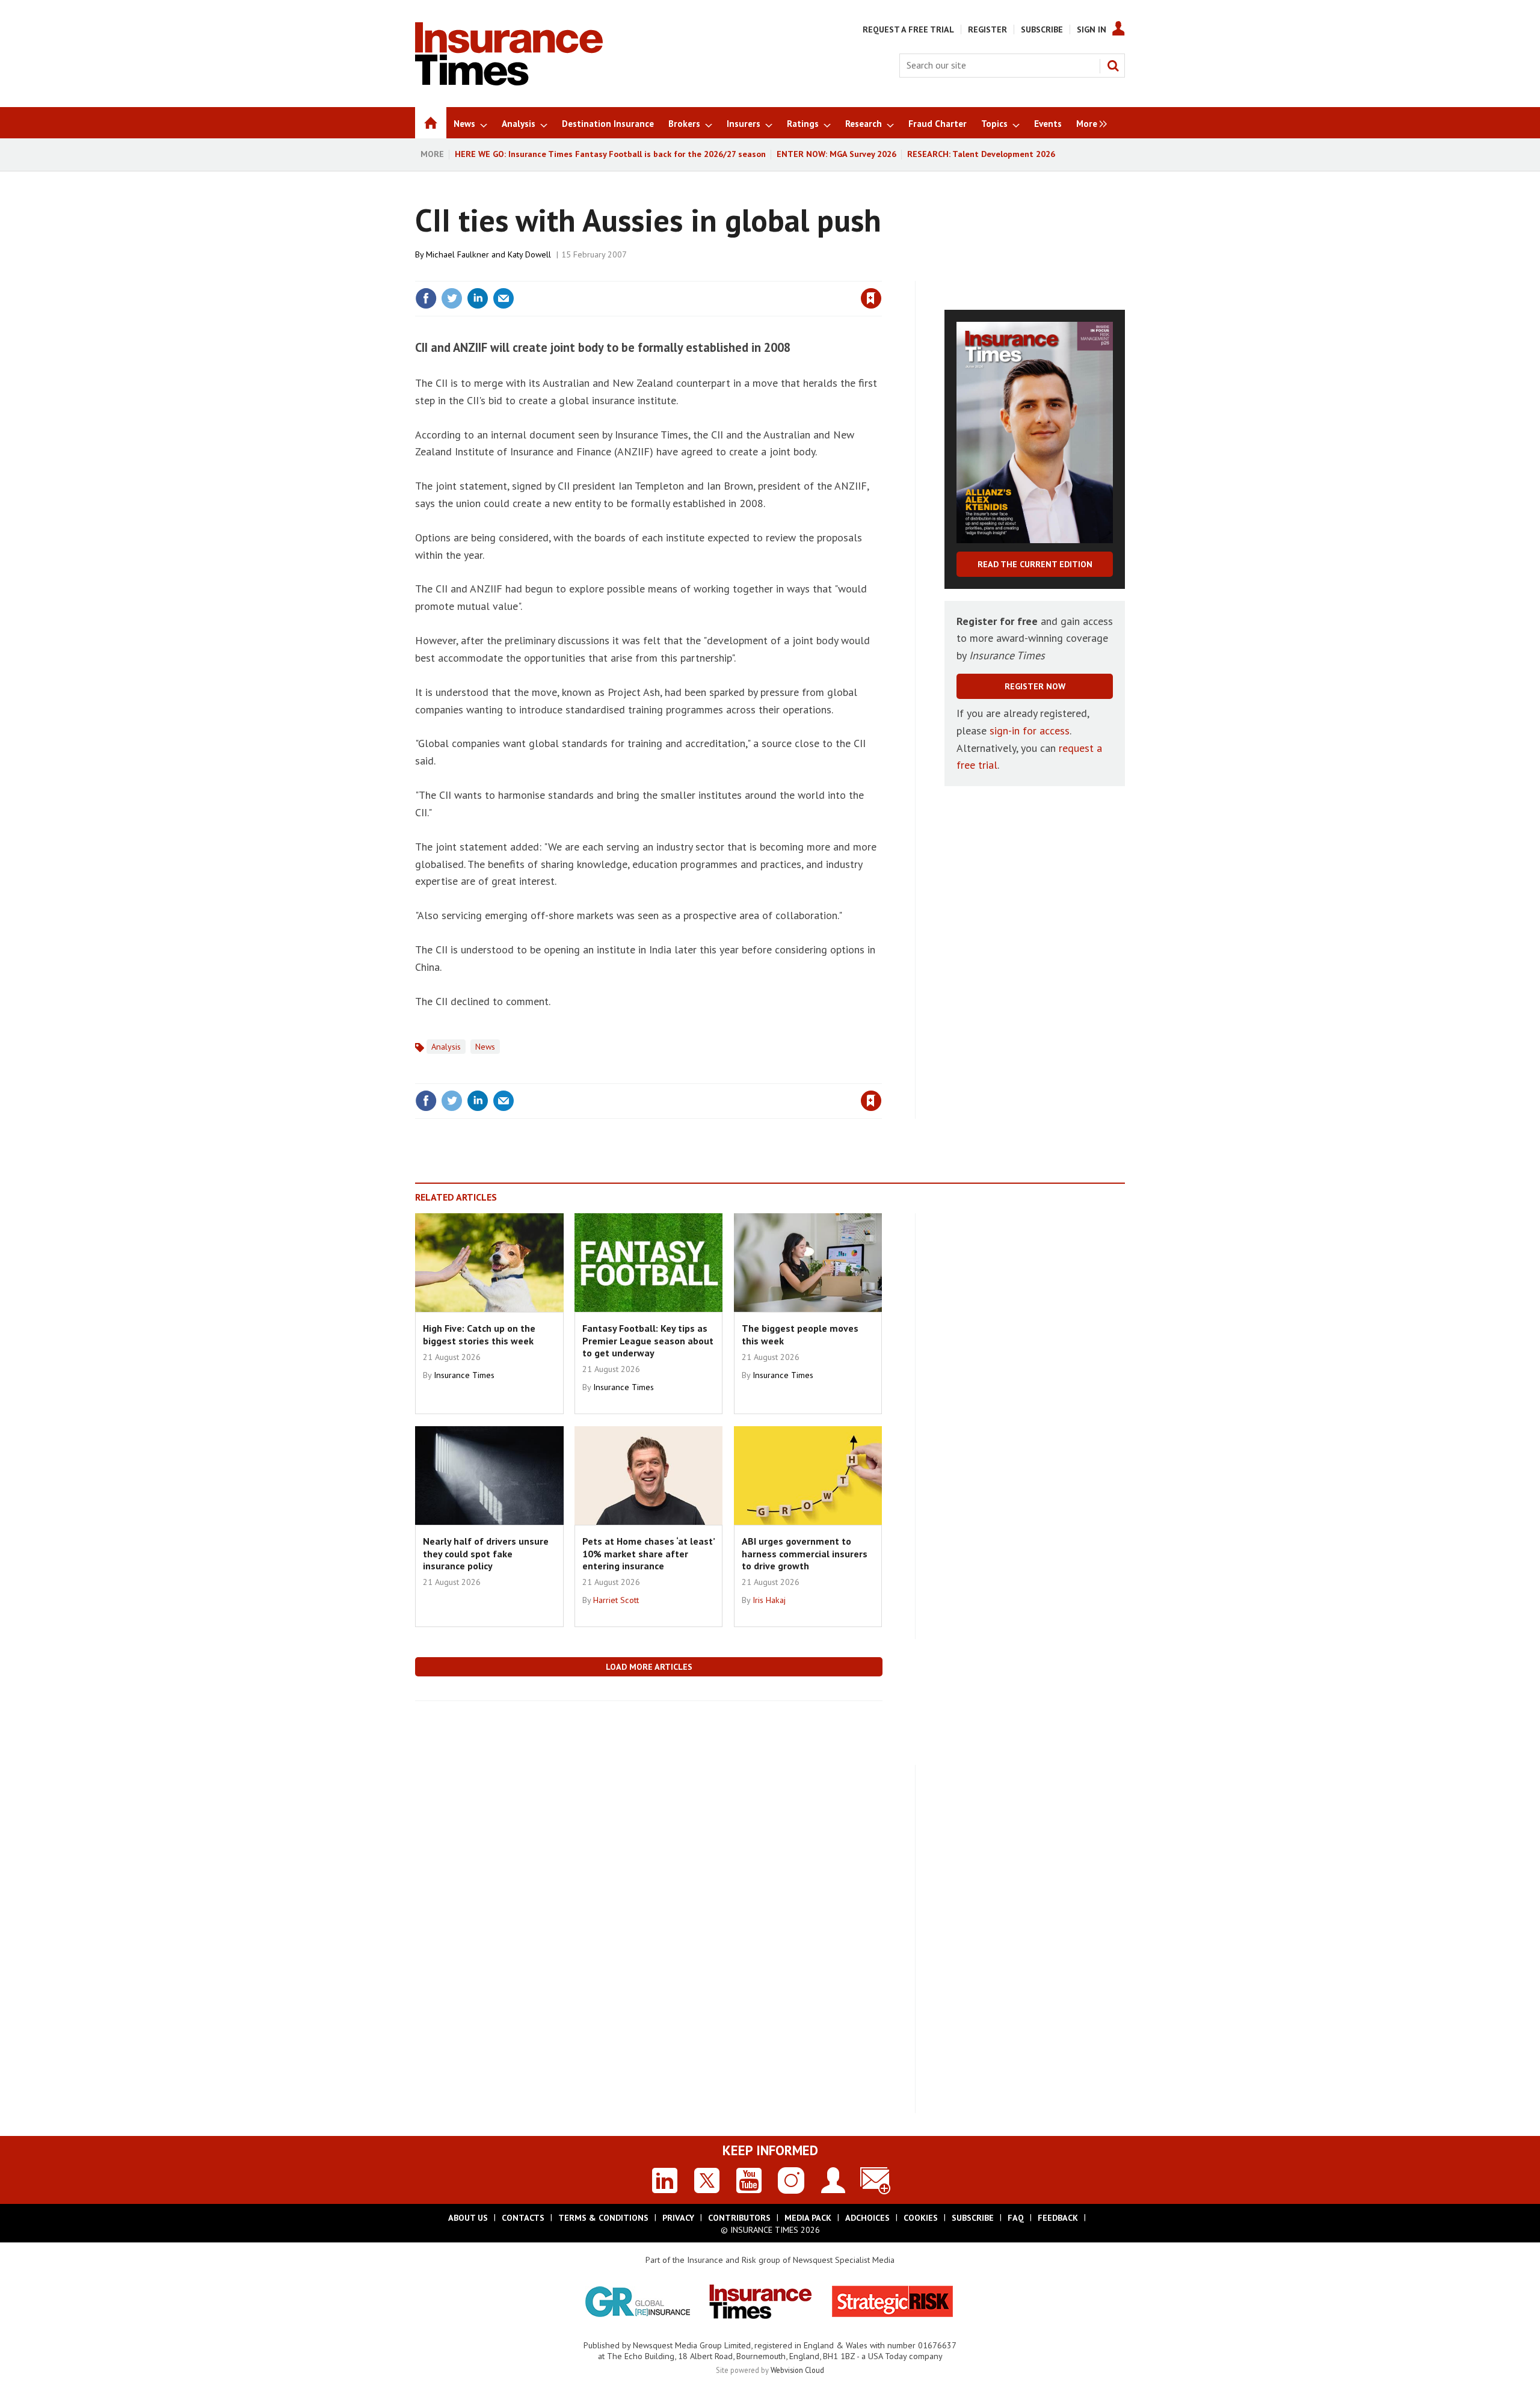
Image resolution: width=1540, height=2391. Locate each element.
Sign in (730, 274)
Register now (1035, 686)
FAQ (1016, 2218)
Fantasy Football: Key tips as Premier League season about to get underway (648, 1340)
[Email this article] (504, 298)
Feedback (1058, 2218)
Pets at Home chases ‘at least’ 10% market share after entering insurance (648, 1553)
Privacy (678, 2218)
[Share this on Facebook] (426, 298)
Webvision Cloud (797, 2370)
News (485, 1047)
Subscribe (1042, 29)
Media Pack (808, 2218)
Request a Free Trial (908, 29)
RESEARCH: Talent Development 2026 (981, 154)
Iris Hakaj (769, 1600)
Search (1113, 66)
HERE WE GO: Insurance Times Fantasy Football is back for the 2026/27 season (610, 154)
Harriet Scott (616, 1600)
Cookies (921, 2218)
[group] (1089, 123)
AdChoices (867, 2218)
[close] (881, 274)
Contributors (739, 2218)
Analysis (446, 1047)
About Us (468, 2218)
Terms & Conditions (603, 2218)
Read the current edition (1035, 564)
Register (987, 29)
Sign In (1092, 29)
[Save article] (871, 298)
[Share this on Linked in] (478, 298)
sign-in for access (1030, 731)
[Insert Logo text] (509, 82)
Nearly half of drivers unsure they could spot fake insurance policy (486, 1553)
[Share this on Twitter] (452, 298)
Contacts (523, 2218)
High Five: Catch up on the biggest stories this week (479, 1334)
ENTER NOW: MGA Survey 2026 (836, 154)
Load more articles (649, 1667)
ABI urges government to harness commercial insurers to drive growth (805, 1553)
